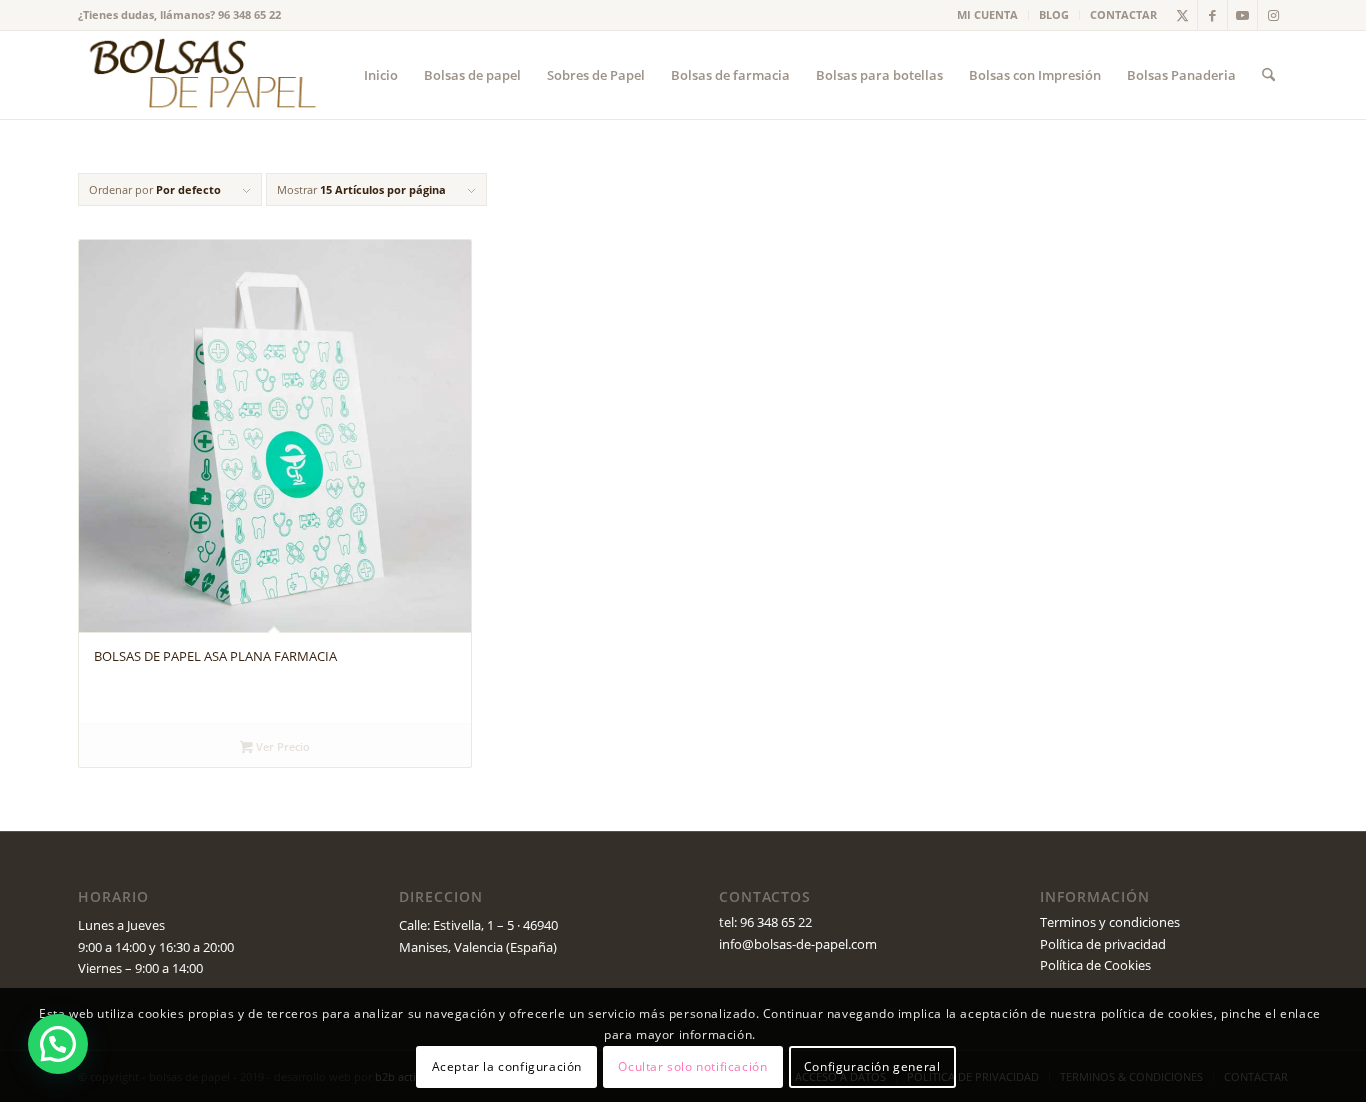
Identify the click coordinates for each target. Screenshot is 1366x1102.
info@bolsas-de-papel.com (798, 944)
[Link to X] (1182, 15)
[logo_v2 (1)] (200, 75)
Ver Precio (281, 746)
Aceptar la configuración (507, 1066)
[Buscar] (1268, 75)
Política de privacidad (1103, 944)
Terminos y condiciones (1110, 922)
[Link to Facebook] (1212, 15)
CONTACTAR (1123, 14)
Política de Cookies (1095, 965)
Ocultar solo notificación (692, 1066)
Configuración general (872, 1066)
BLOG (1054, 14)
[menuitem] (988, 15)
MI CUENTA (987, 14)
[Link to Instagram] (1273, 15)
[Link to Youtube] (1242, 15)
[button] (58, 1044)
